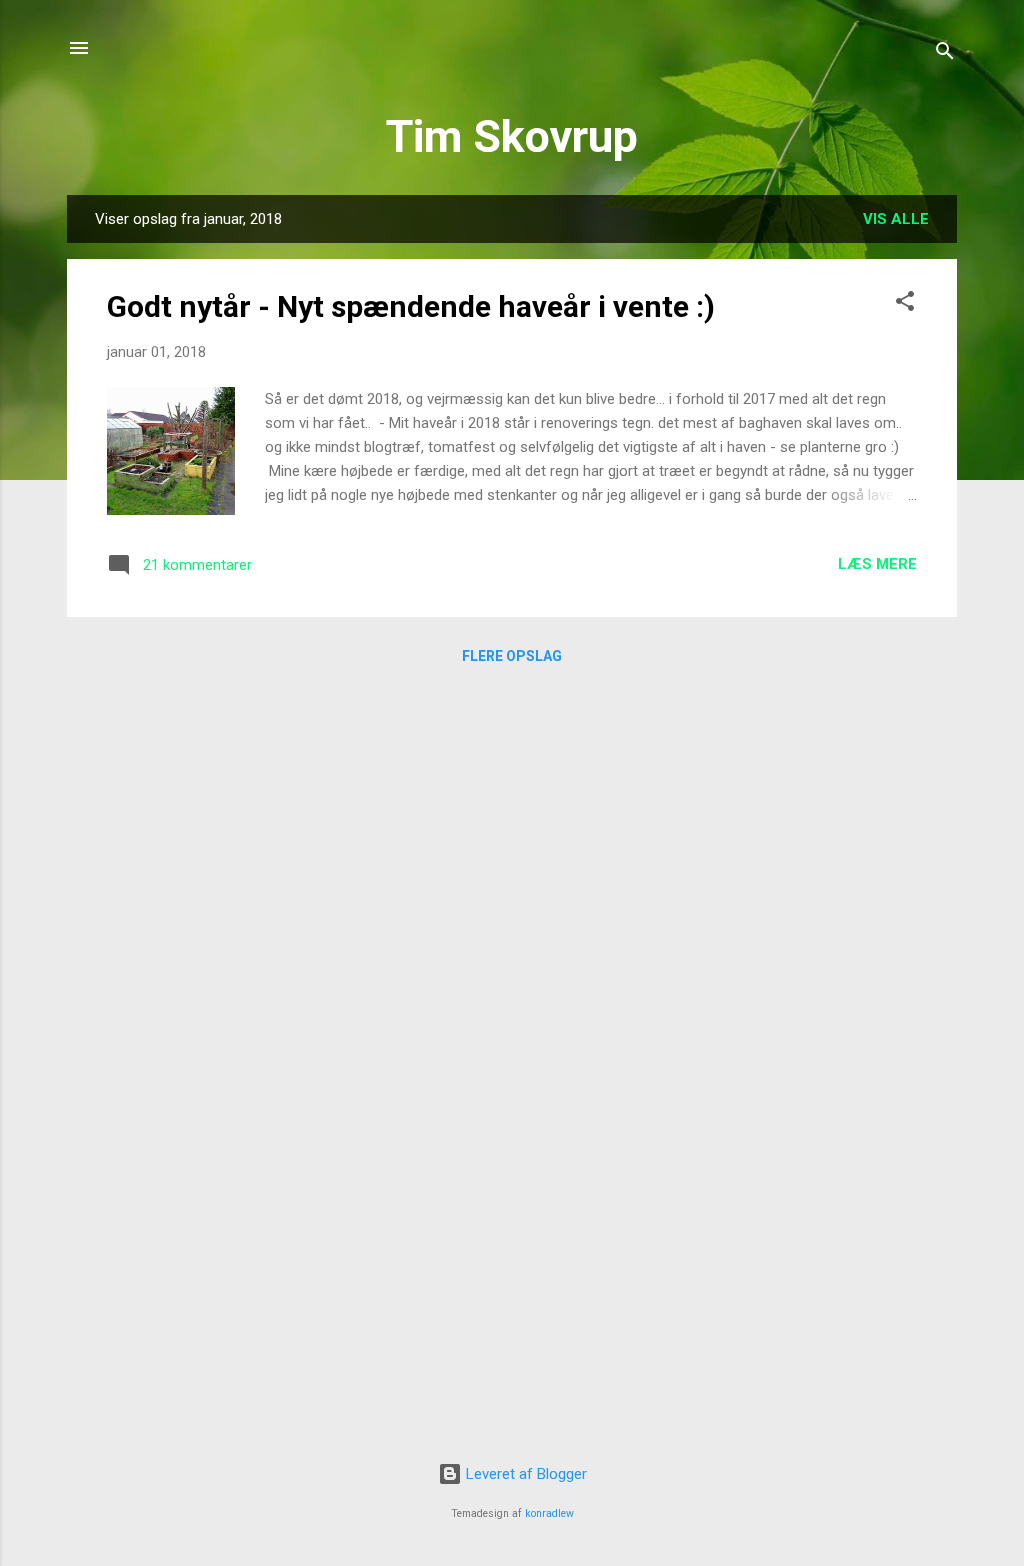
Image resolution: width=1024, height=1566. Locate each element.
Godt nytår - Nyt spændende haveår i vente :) (411, 306)
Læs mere (877, 564)
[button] (905, 304)
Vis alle (896, 219)
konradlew (549, 1513)
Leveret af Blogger (524, 1474)
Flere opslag (512, 656)
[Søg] (945, 54)
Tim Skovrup (512, 136)
